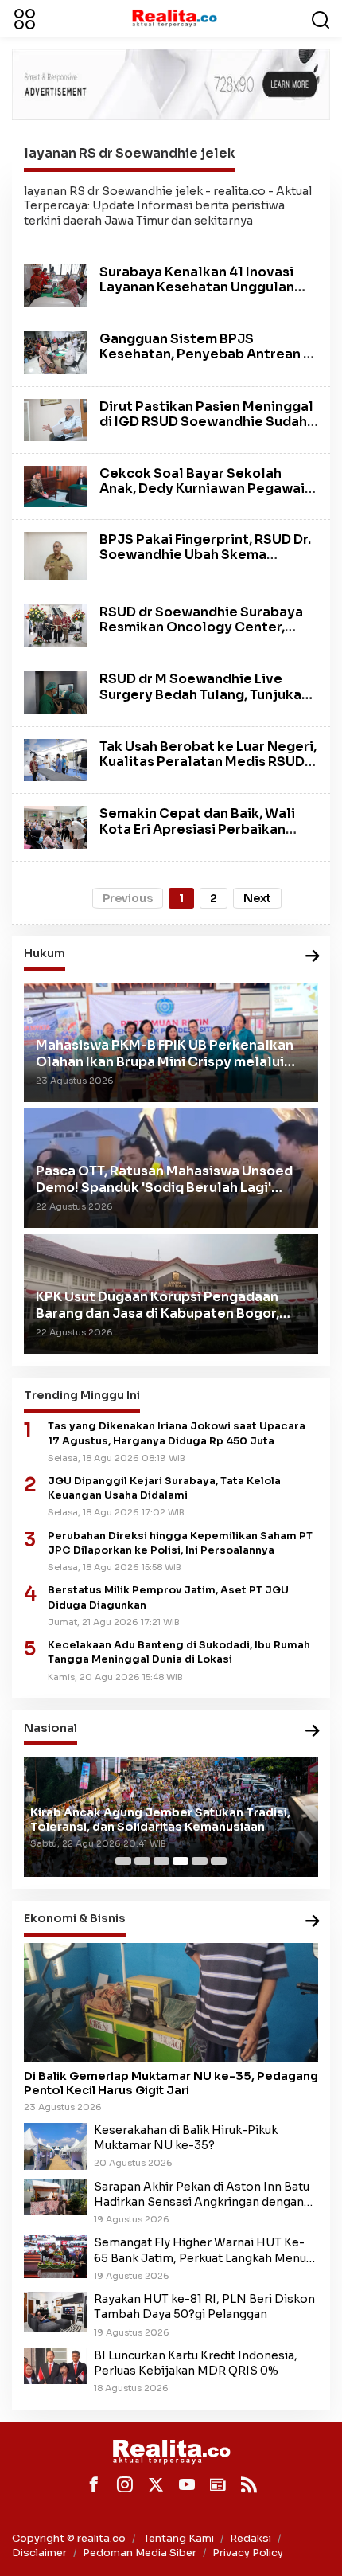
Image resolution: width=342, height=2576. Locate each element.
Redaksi (251, 2538)
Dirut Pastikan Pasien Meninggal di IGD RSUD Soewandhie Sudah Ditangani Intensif (206, 422)
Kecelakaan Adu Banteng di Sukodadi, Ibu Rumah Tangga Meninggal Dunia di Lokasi (179, 1652)
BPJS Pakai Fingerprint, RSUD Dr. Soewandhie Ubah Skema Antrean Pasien (205, 555)
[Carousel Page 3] (161, 1861)
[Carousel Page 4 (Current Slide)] (181, 1861)
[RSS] (249, 2484)
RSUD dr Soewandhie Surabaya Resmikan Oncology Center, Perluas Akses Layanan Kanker (201, 627)
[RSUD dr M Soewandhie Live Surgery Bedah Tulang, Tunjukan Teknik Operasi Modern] (56, 692)
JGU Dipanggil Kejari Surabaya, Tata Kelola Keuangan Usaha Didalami (164, 1488)
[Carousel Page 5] (200, 1861)
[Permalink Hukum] (313, 957)
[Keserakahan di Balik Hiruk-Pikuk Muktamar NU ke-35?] (56, 2145)
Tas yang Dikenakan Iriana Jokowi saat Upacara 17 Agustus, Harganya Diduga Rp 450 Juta (177, 1433)
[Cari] (321, 18)
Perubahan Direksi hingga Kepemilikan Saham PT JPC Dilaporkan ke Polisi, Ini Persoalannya (180, 1543)
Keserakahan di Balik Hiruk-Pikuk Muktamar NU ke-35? (186, 2138)
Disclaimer (39, 2553)
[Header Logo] (174, 18)
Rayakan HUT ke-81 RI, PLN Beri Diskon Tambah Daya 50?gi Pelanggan (204, 2306)
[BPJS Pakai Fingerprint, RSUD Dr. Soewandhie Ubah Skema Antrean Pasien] (56, 555)
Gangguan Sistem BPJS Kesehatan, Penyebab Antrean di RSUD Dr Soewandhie (208, 354)
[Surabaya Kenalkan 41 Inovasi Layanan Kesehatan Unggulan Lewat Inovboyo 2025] (56, 284)
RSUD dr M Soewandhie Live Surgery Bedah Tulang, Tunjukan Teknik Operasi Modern (204, 694)
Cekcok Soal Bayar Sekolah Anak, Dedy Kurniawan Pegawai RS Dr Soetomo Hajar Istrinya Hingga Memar (202, 496)
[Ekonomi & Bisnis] (313, 1922)
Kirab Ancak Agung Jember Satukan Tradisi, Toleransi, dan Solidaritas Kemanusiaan (160, 1820)
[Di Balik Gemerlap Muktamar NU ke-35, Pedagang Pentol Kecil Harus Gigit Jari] (171, 2003)
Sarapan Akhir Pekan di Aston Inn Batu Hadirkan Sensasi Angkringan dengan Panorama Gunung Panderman (202, 2195)
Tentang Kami (179, 2538)
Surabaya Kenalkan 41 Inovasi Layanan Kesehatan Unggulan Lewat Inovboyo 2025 (197, 287)
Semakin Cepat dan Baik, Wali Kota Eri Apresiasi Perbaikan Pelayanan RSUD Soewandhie (197, 829)
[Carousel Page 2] (142, 1861)
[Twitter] (156, 2484)
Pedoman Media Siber (140, 2553)
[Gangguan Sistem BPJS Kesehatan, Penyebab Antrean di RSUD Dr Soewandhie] (56, 352)
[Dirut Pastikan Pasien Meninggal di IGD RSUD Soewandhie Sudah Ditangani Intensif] (56, 419)
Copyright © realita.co (69, 2538)
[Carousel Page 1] (123, 1861)
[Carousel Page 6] (219, 1861)
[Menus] (25, 18)
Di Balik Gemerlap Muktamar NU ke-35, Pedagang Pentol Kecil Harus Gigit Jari (171, 2083)
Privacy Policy (248, 2553)
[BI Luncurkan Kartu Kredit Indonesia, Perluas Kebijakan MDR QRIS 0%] (56, 2365)
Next (257, 898)
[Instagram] (125, 2484)
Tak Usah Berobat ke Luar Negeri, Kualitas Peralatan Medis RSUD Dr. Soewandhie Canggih (208, 762)
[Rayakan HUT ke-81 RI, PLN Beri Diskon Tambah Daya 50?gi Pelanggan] (56, 2311)
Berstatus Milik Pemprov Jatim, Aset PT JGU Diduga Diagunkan (168, 1597)
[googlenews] (218, 2484)
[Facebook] (94, 2484)
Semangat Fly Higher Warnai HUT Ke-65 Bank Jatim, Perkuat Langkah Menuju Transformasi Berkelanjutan (205, 2250)
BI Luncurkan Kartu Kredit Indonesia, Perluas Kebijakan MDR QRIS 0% (196, 2363)
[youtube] (187, 2484)
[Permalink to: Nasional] (313, 1732)
